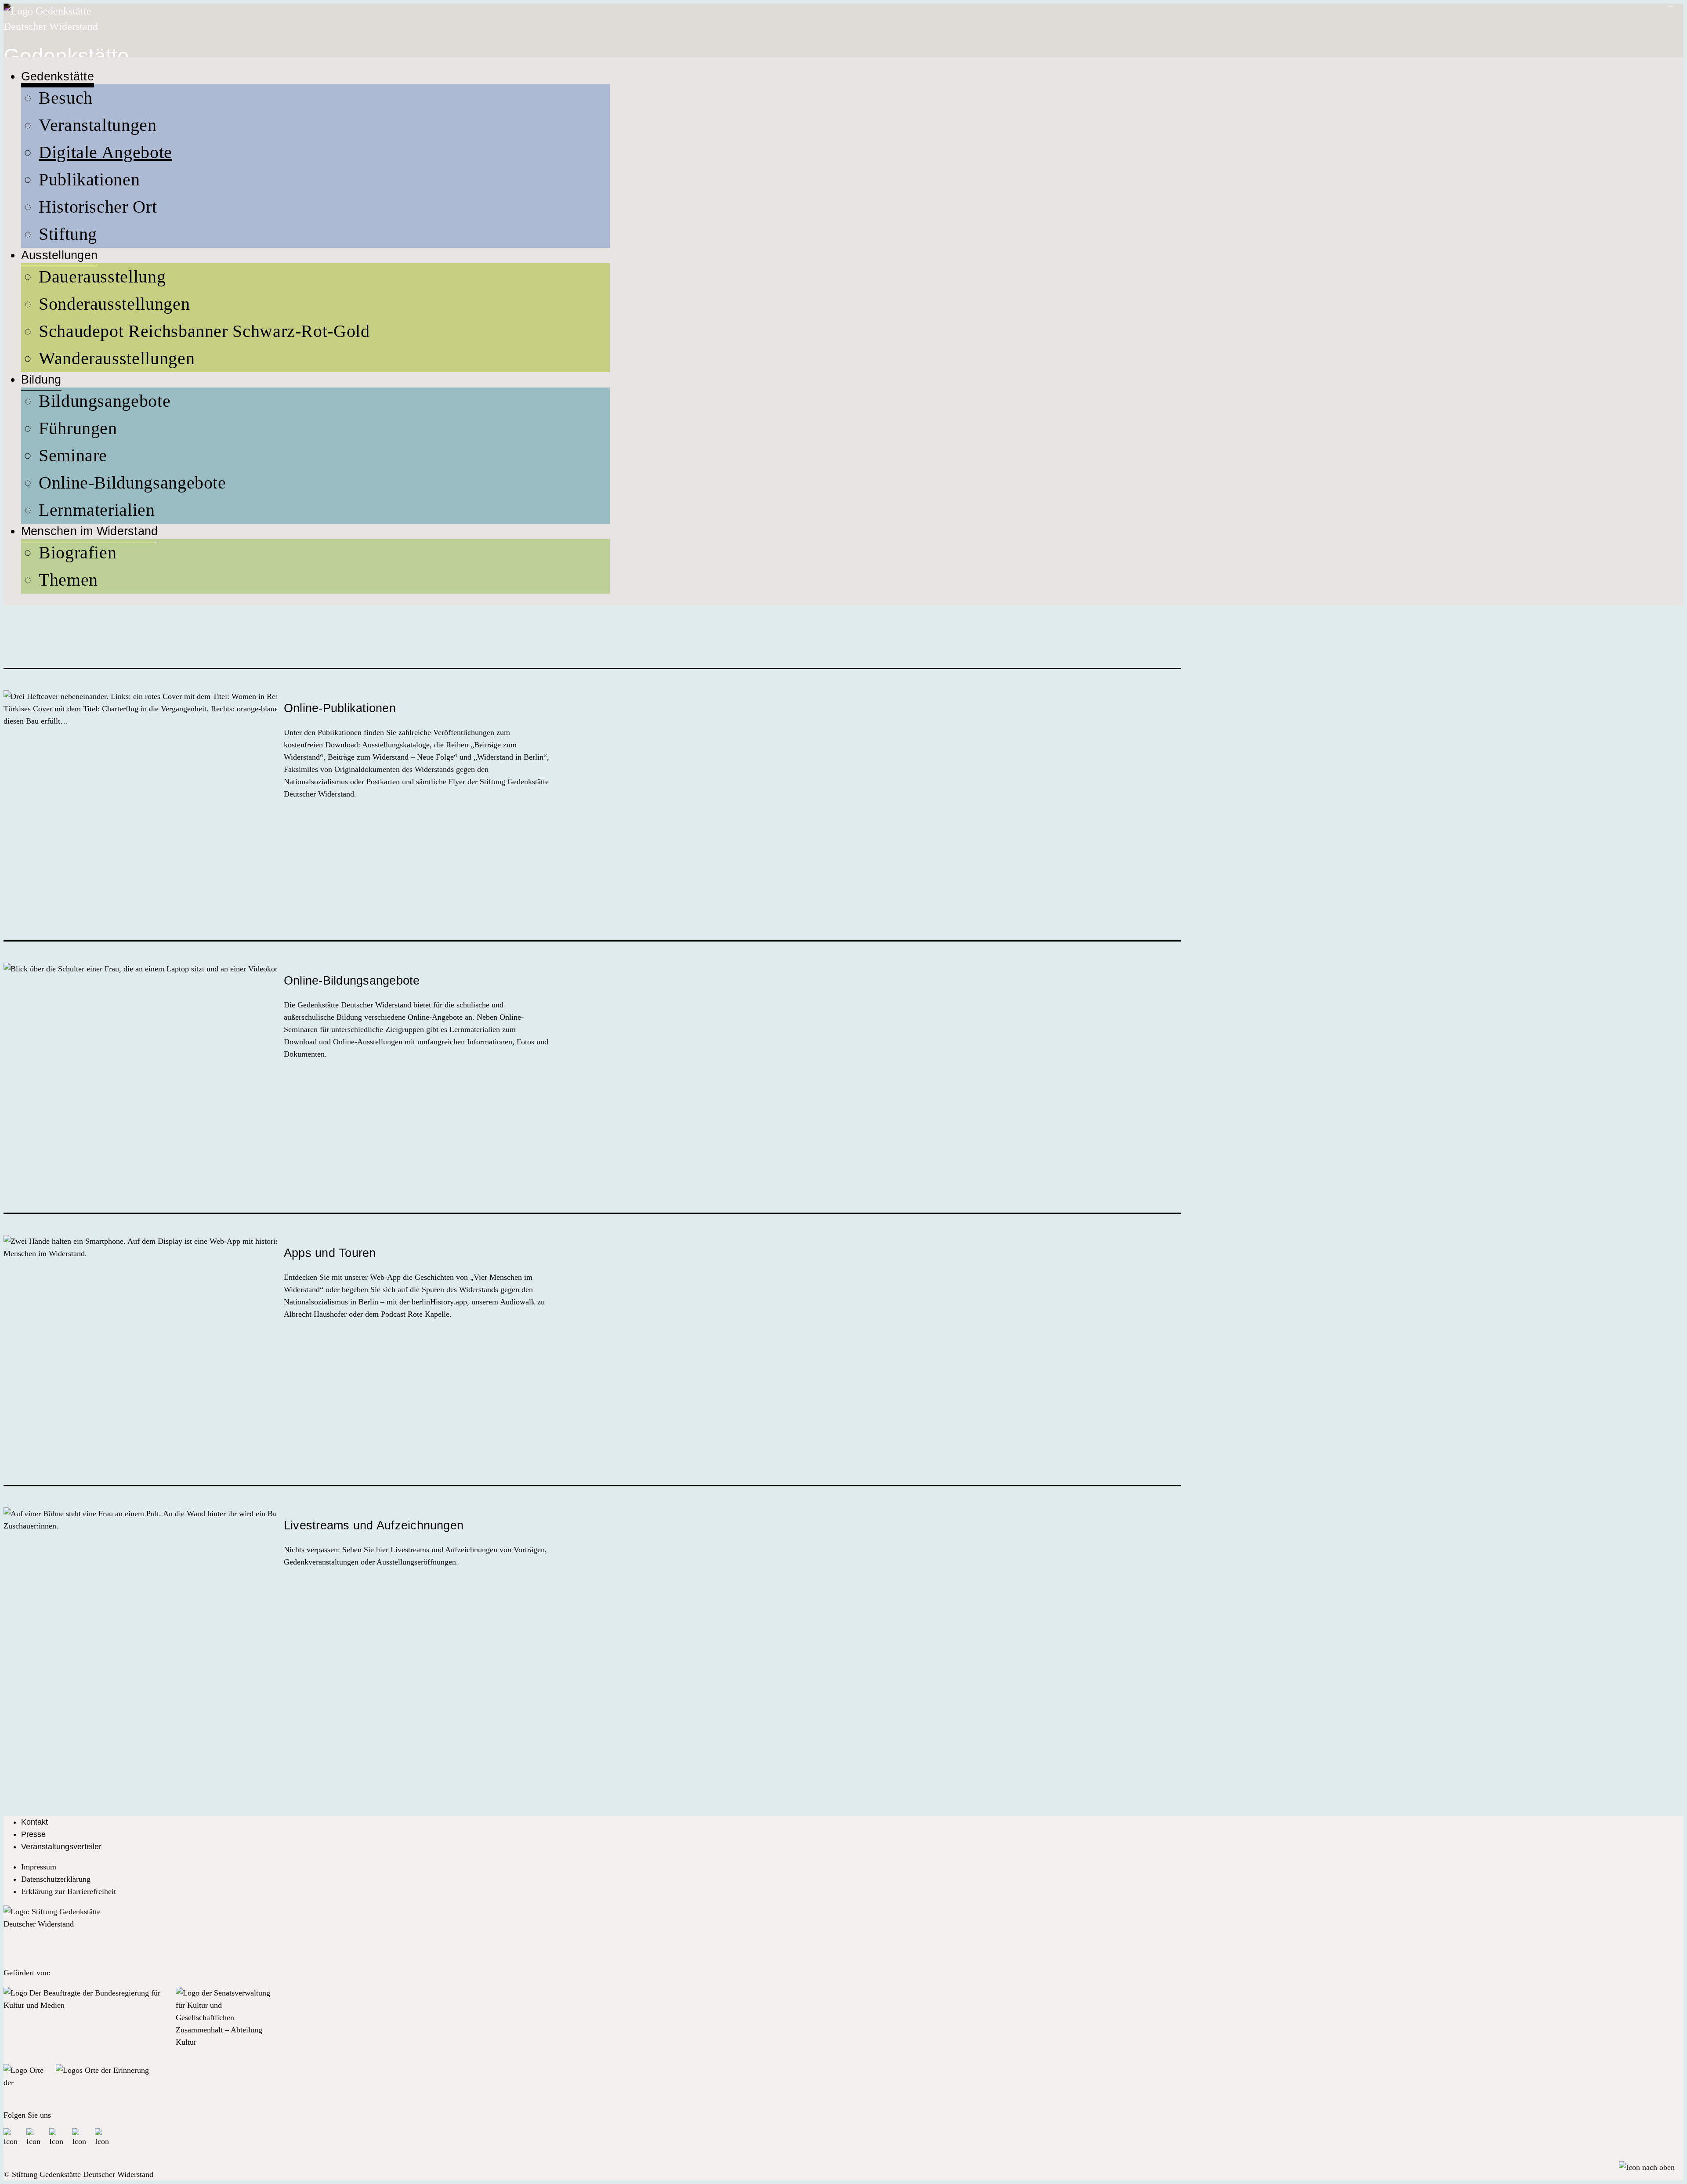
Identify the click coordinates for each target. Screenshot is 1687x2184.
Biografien (78, 552)
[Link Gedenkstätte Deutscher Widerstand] (52, 26)
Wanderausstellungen (117, 358)
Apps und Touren (330, 1253)
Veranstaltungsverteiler (61, 1847)
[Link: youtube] (80, 2136)
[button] (1647, 2167)
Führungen (78, 428)
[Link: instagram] (57, 2136)
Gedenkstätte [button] (58, 76)
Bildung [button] (41, 380)
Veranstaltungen (98, 125)
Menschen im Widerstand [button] (89, 531)
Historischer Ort (98, 207)
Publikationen (89, 179)
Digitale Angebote (105, 152)
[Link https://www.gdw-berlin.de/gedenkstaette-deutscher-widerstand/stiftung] (52, 1932)
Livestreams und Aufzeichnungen (374, 1525)
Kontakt (34, 1822)
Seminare (73, 455)
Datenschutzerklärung (56, 1879)
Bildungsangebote (105, 401)
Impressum (39, 1867)
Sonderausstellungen (114, 304)
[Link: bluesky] (34, 2136)
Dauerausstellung (102, 277)
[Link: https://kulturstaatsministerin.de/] (86, 2022)
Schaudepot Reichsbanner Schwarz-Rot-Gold (204, 331)
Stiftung (68, 234)
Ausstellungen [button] (59, 255)
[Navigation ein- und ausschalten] (1670, 6)
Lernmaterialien (97, 510)
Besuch (66, 98)
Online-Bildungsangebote (132, 483)
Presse (33, 1834)
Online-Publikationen (340, 708)
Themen (68, 580)
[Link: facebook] (11, 2136)
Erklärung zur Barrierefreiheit (69, 1891)
